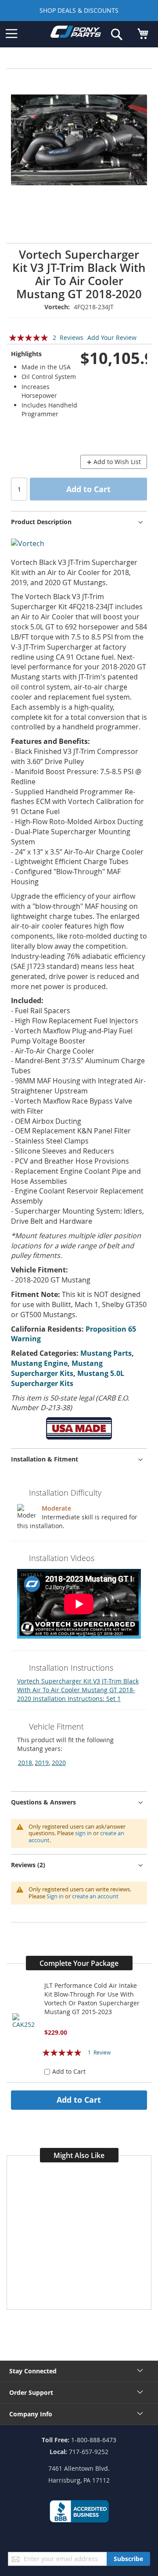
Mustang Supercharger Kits (57, 1368)
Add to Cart (79, 2100)
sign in (83, 1833)
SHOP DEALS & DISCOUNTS (79, 10)
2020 (59, 1763)
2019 (42, 1763)
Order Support (31, 2392)
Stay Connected (33, 2371)
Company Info (31, 2414)
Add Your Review (112, 338)
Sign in (55, 1896)
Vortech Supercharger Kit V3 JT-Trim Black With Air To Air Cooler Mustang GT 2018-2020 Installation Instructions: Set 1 (78, 1690)
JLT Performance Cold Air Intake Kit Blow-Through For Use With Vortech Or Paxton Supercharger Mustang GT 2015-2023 (92, 1999)
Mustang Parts (106, 1353)
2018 (25, 1763)
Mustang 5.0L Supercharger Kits (68, 1378)
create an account (95, 1896)
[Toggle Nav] (11, 34)
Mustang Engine (39, 1363)
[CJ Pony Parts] (76, 34)
